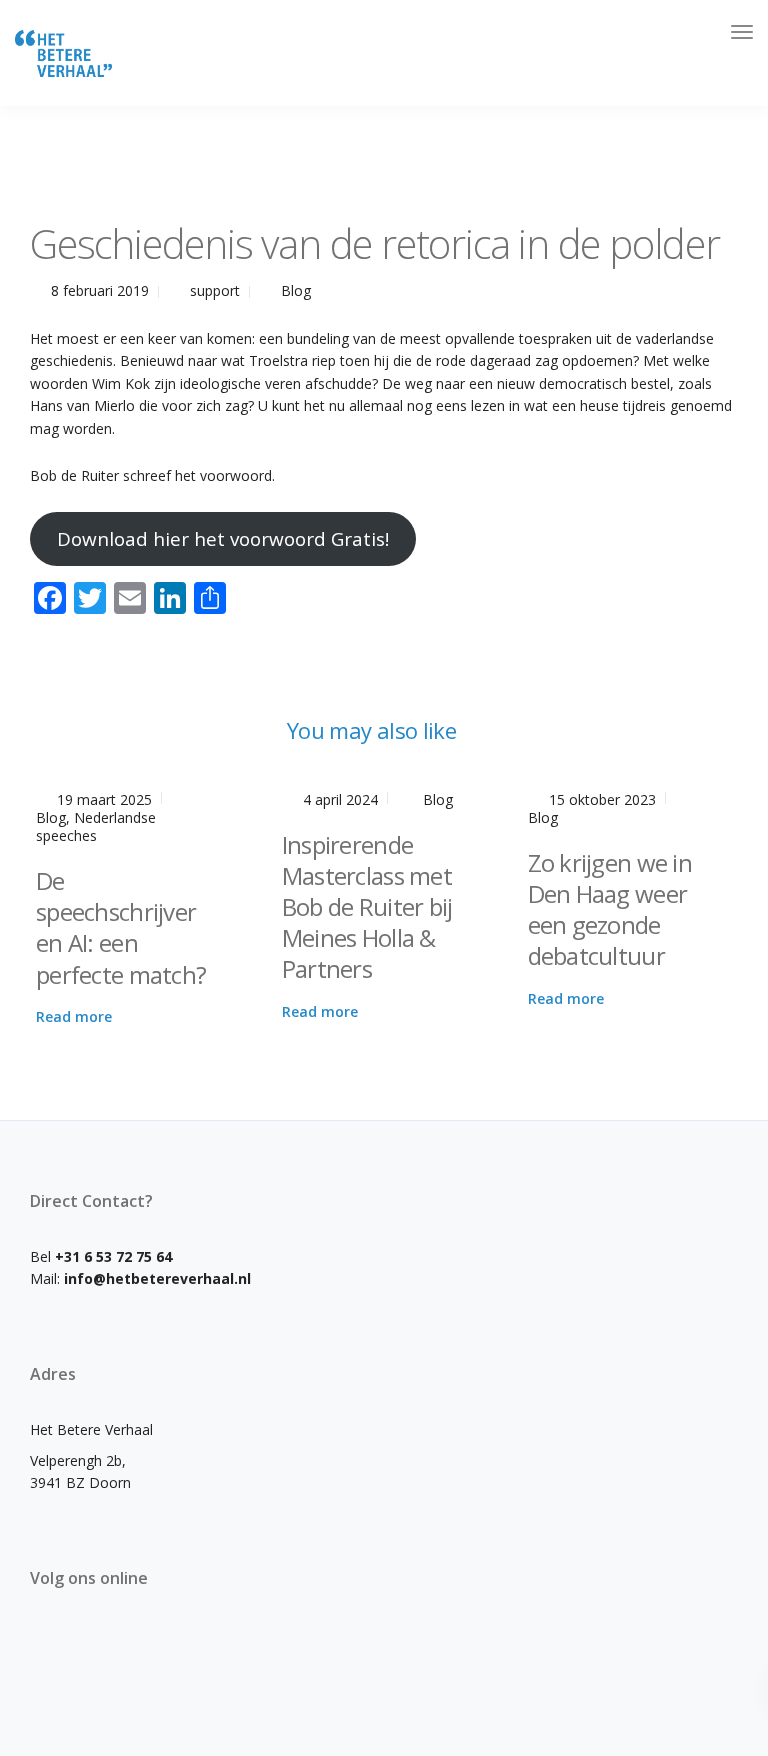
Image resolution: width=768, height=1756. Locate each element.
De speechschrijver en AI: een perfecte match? (121, 927)
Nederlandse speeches (96, 826)
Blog (296, 290)
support (215, 290)
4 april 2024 (340, 799)
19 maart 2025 (104, 799)
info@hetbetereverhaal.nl (157, 1278)
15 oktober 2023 (602, 799)
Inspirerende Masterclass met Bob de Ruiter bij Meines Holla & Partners (367, 907)
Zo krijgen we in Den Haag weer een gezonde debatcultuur (610, 909)
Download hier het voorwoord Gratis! (223, 539)
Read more (74, 1016)
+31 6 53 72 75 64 (113, 1256)
